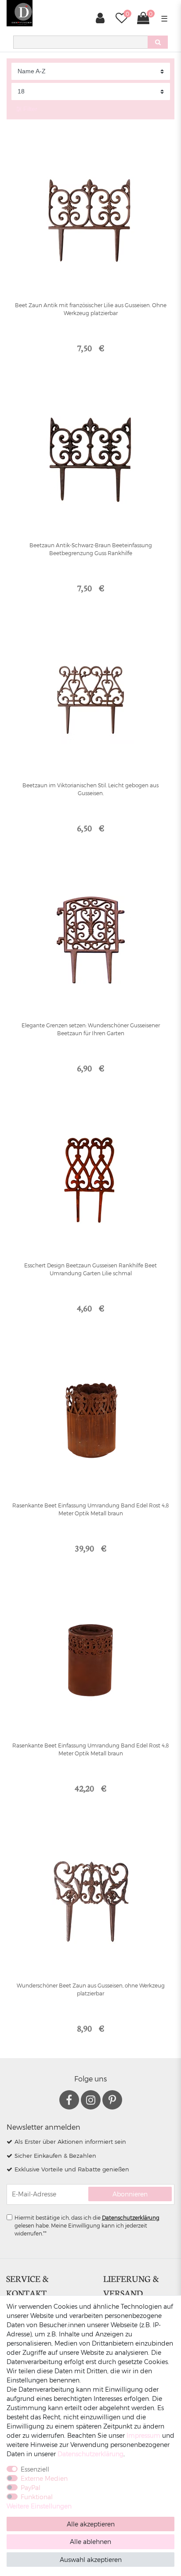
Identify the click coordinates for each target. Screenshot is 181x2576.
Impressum (143, 2435)
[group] (90, 460)
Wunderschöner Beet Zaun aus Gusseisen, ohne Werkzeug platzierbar (91, 1989)
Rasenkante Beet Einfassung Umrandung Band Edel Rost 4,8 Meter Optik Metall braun (90, 1509)
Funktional (37, 2497)
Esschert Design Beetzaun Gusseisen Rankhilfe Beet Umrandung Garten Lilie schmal (90, 1269)
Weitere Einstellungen (39, 2506)
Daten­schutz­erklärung (90, 2454)
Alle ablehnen (90, 2542)
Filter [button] (30, 109)
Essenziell (35, 2469)
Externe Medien (44, 2478)
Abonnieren (130, 2194)
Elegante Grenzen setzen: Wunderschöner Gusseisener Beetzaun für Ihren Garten (91, 1029)
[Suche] (158, 42)
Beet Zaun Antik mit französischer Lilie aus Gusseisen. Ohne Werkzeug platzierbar (91, 309)
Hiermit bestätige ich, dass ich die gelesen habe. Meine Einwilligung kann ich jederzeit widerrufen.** (87, 2225)
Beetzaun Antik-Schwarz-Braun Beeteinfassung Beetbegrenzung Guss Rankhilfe (91, 549)
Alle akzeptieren (91, 2524)
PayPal (31, 2488)
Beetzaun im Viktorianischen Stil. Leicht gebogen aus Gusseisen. (90, 789)
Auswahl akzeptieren (91, 2560)
